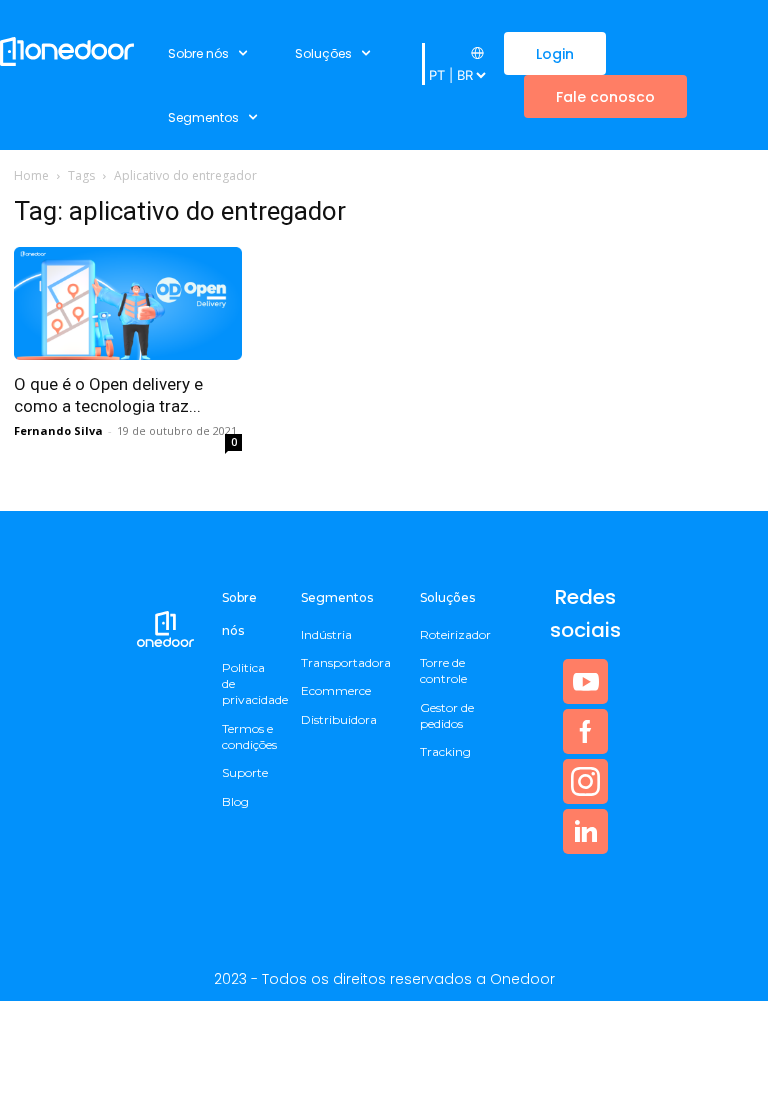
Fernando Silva (58, 430)
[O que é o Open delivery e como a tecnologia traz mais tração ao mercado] (128, 303)
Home (31, 175)
